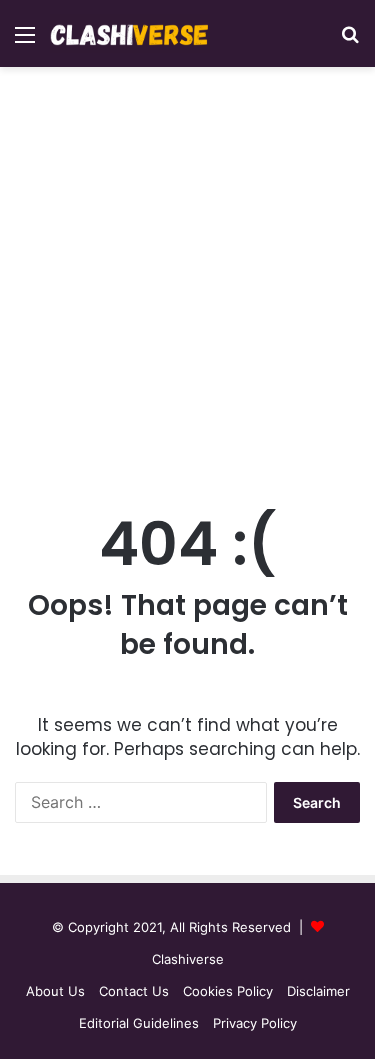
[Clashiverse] (130, 33)
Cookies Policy (228, 991)
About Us (55, 991)
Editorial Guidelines (139, 1023)
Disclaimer (318, 991)
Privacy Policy (255, 1023)
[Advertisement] (187, 284)
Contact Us (134, 991)
